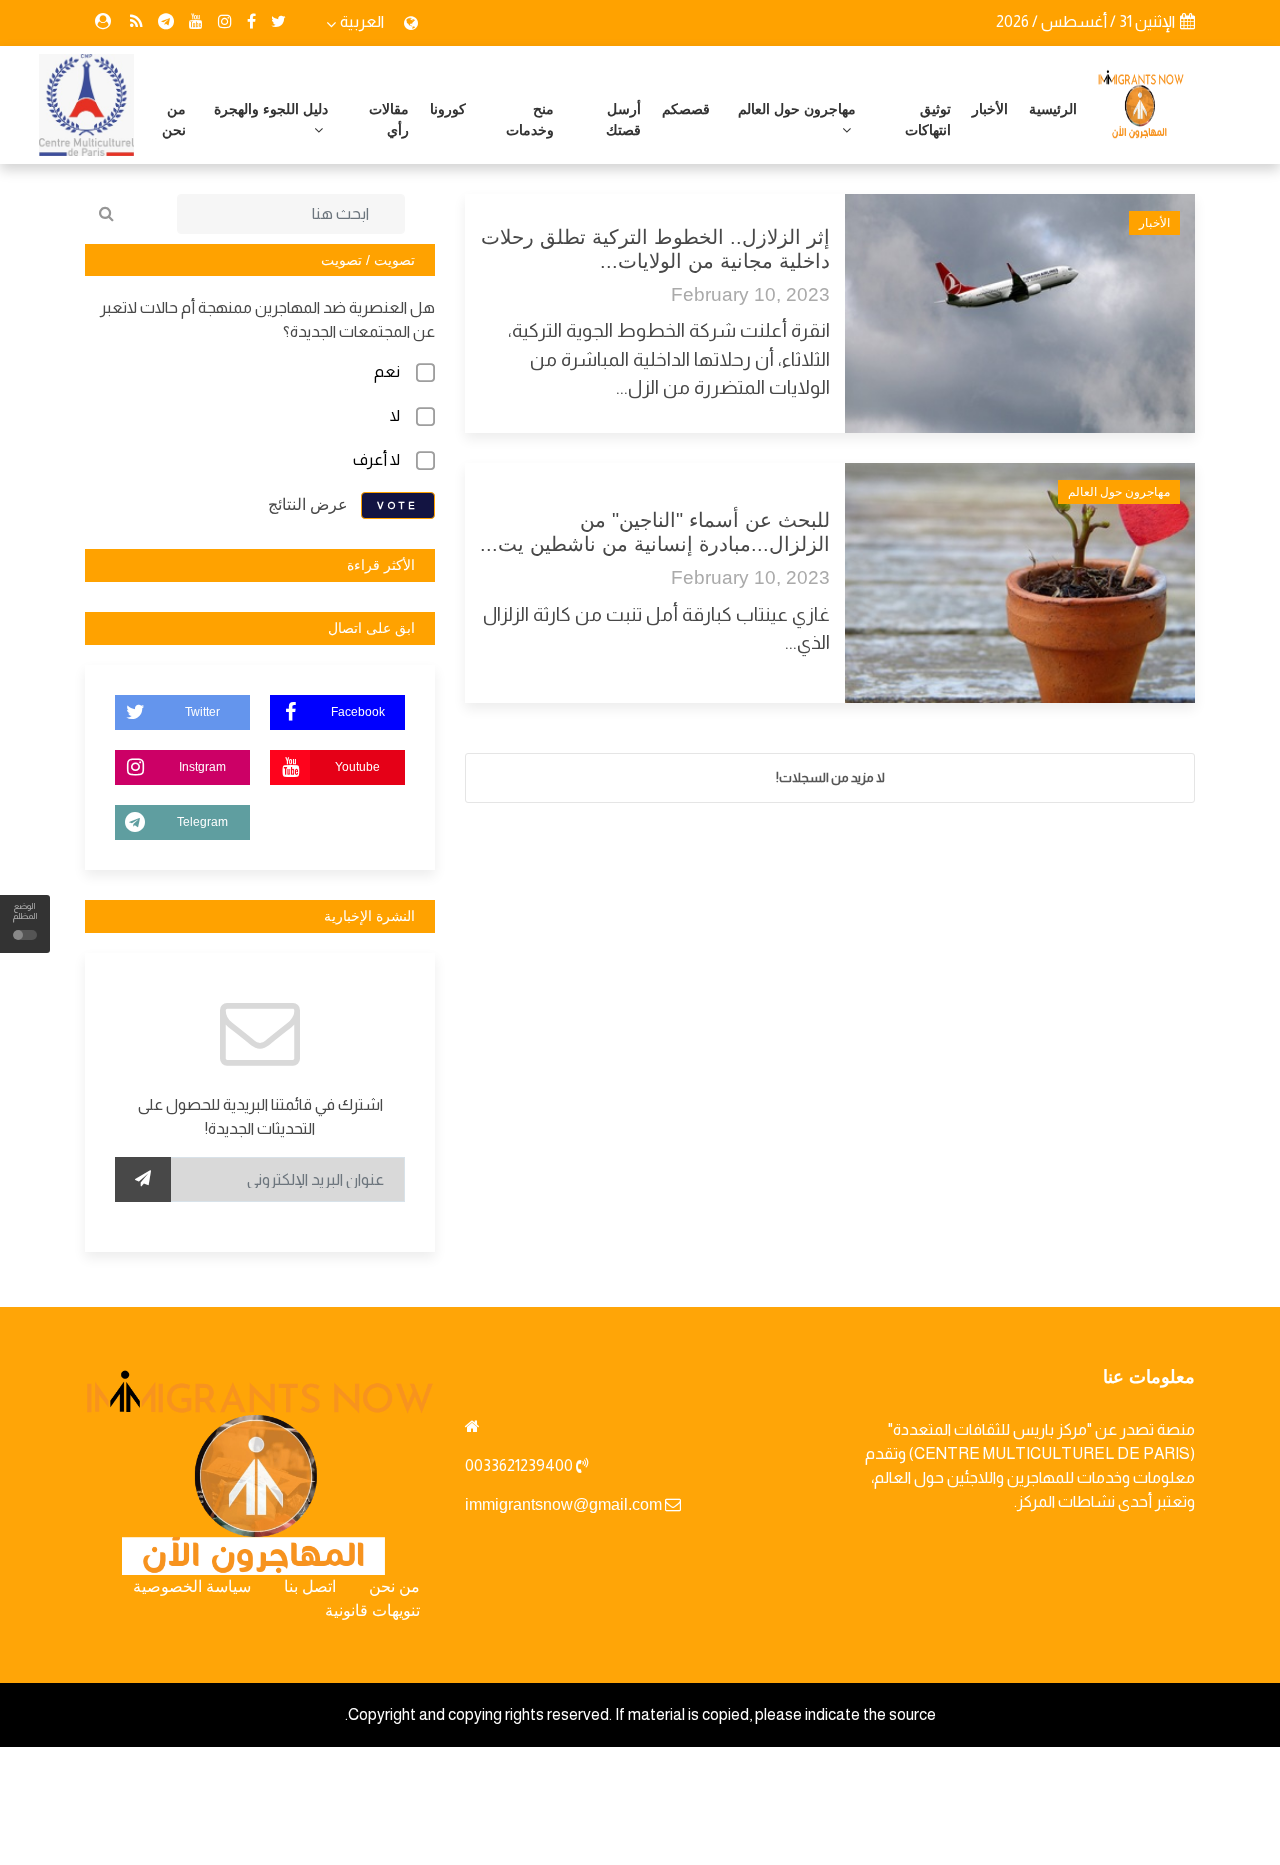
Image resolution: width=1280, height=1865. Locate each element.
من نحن (174, 119)
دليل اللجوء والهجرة (271, 109)
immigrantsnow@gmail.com (563, 1504)
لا (395, 415)
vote (398, 505)
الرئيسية (1053, 109)
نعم (387, 371)
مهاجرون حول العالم (797, 109)
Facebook (358, 712)
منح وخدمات (530, 119)
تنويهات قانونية (372, 1610)
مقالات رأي (389, 119)
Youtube (357, 767)
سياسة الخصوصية (192, 1586)
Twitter (202, 712)
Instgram (202, 767)
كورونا (448, 109)
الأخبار (990, 109)
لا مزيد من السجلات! (830, 777)
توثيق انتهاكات (928, 119)
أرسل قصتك (623, 119)
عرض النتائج (308, 504)
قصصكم (686, 109)
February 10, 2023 (750, 294)
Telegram (202, 822)
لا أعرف (376, 459)
